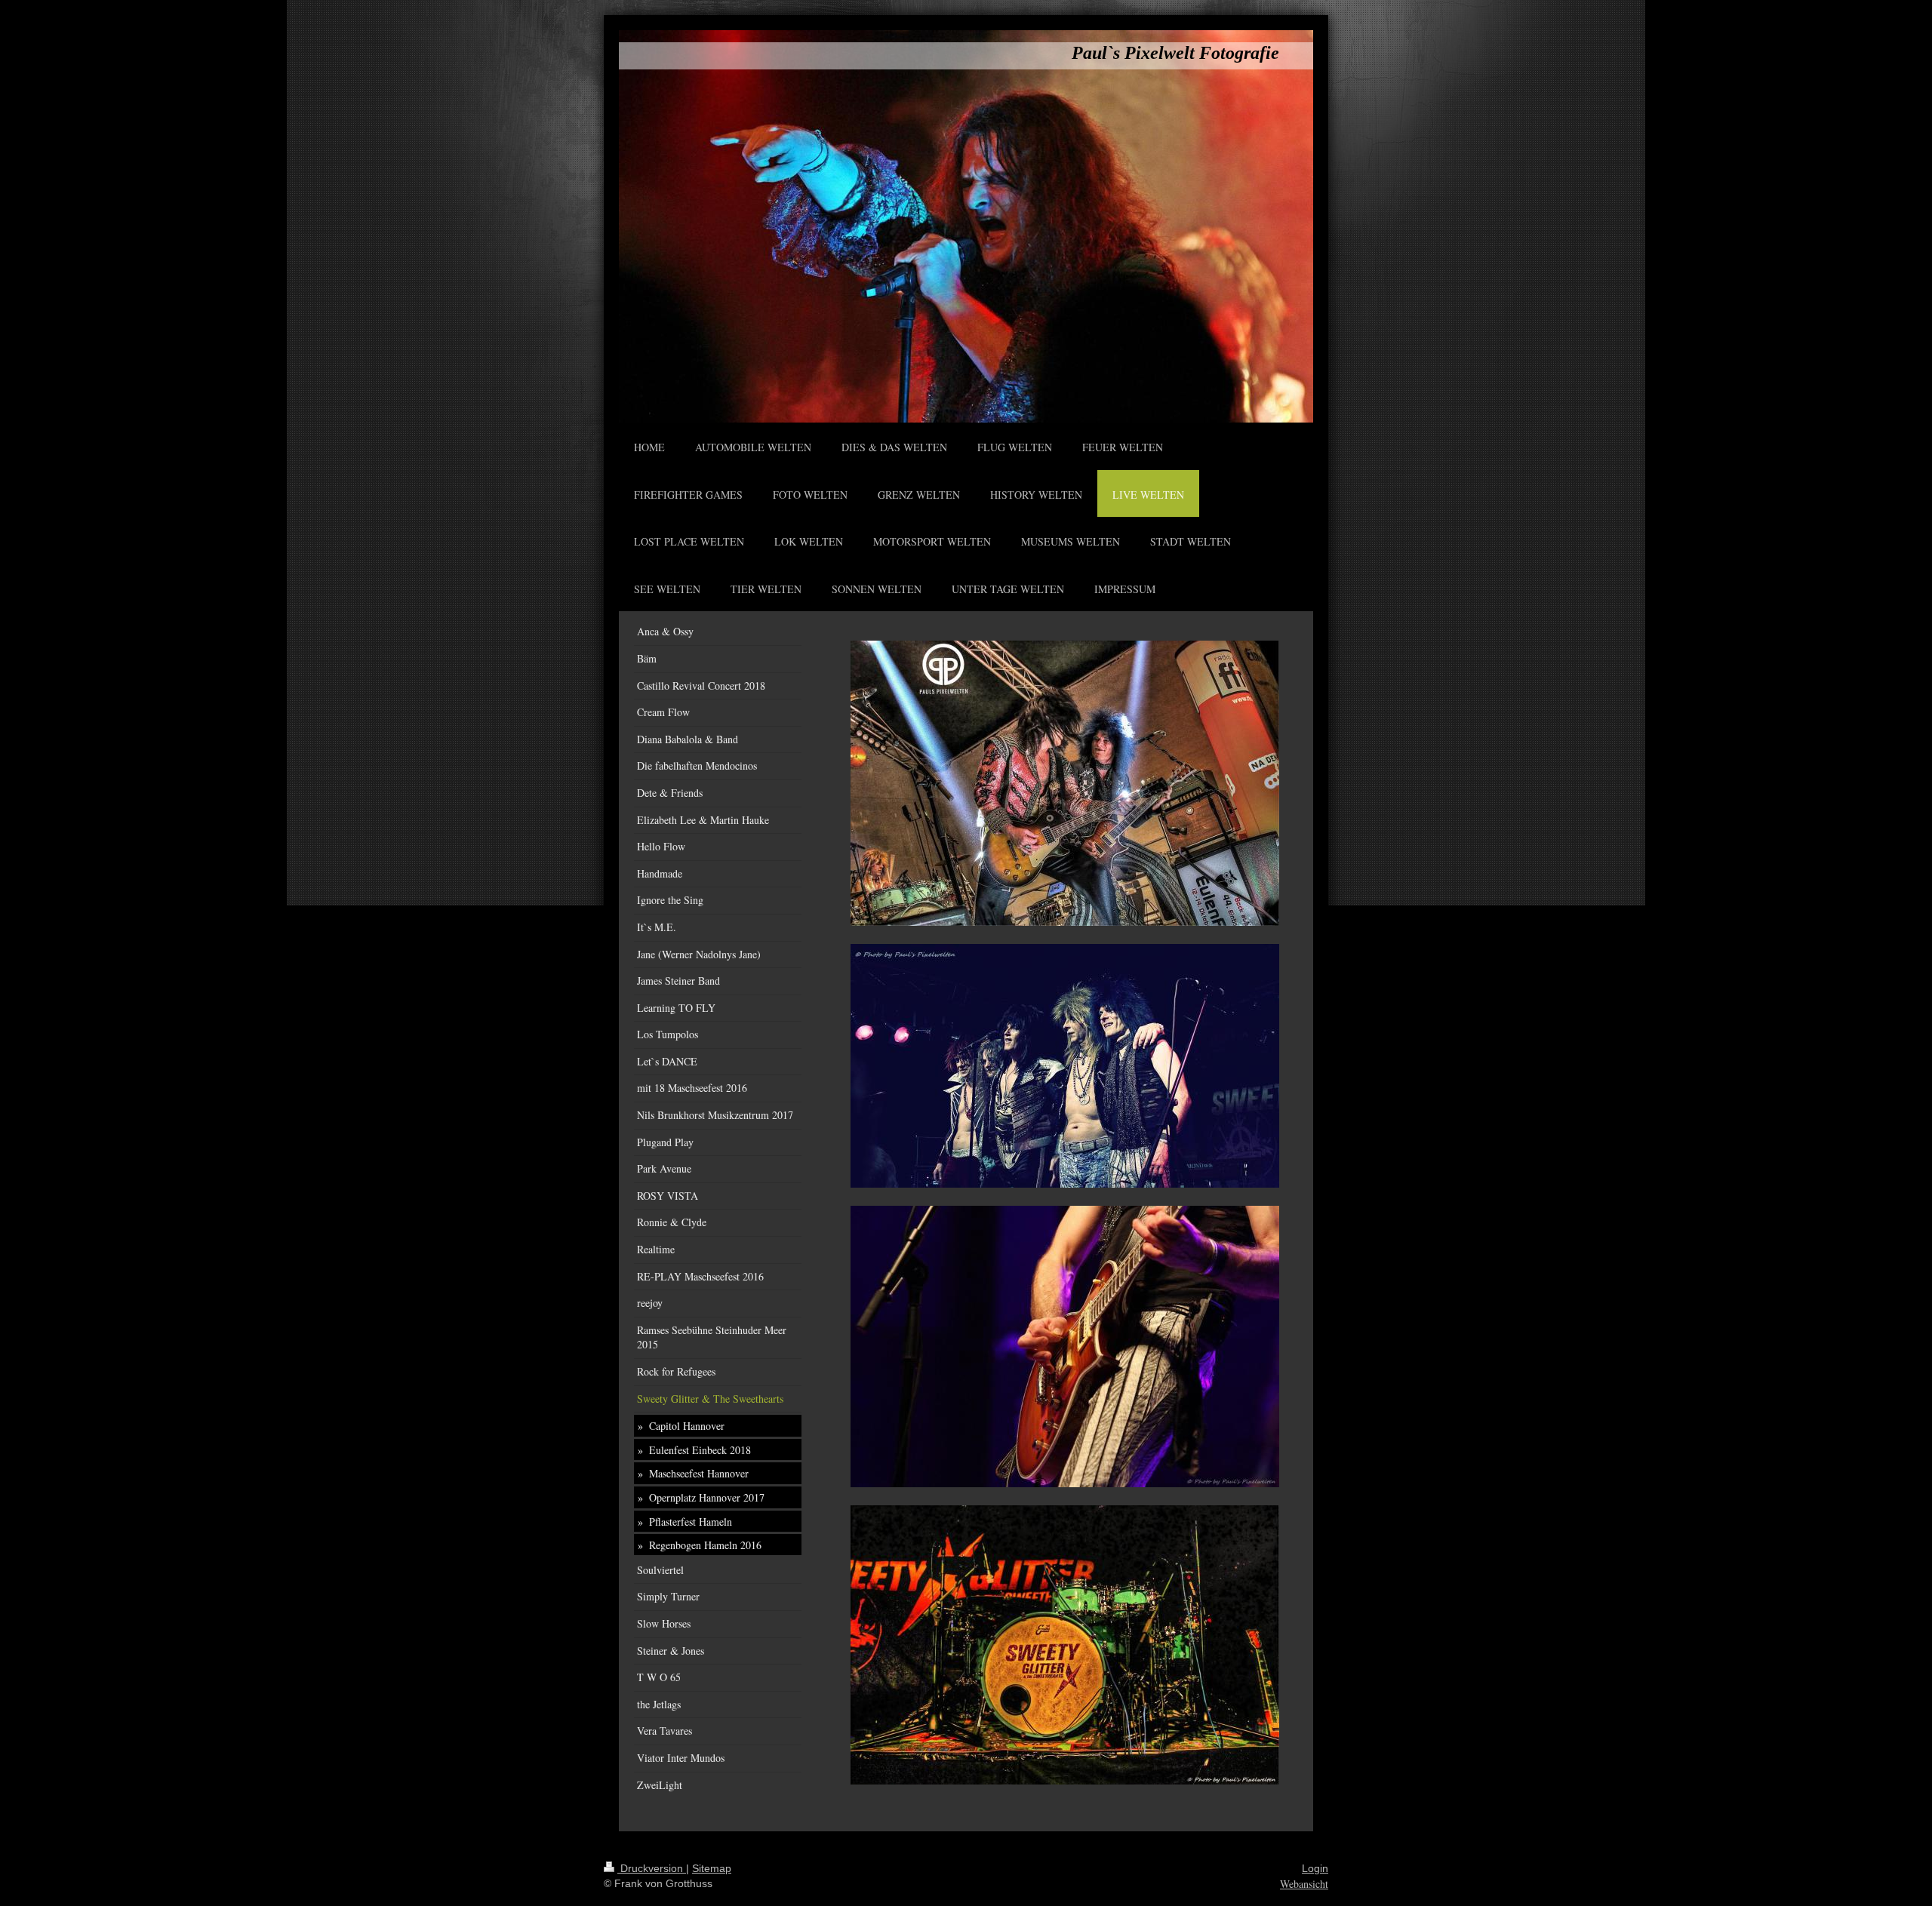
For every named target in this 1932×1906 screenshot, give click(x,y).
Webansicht (1304, 1884)
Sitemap (712, 1868)
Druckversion (652, 1868)
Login (1315, 1868)
